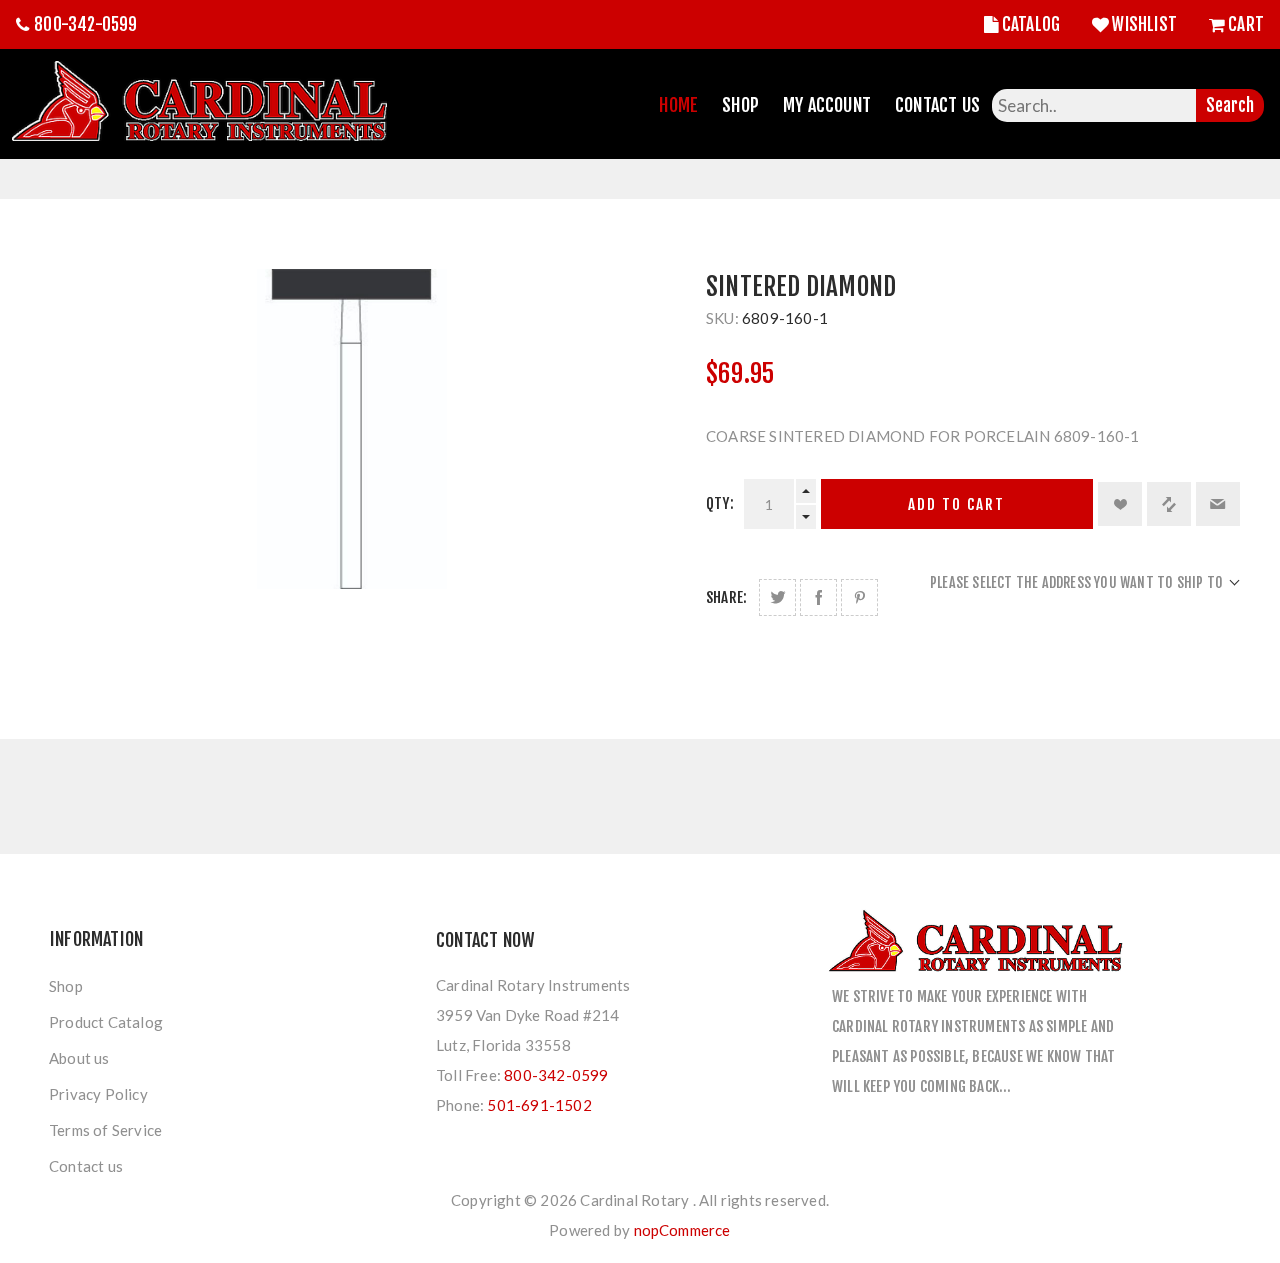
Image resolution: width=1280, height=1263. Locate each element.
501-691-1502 (539, 1105)
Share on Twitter (777, 597)
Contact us (86, 1166)
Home (678, 105)
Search (1230, 105)
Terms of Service (105, 1130)
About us (79, 1058)
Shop (740, 105)
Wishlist (1144, 24)
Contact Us (937, 105)
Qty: (720, 503)
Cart (1246, 24)
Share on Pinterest (859, 597)
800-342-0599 (85, 24)
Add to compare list (1169, 504)
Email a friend (1218, 504)
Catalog (1031, 24)
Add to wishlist (1120, 504)
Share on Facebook (818, 597)
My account (827, 105)
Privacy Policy (98, 1094)
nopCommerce (682, 1230)
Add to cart (956, 504)
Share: (726, 597)
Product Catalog (106, 1022)
